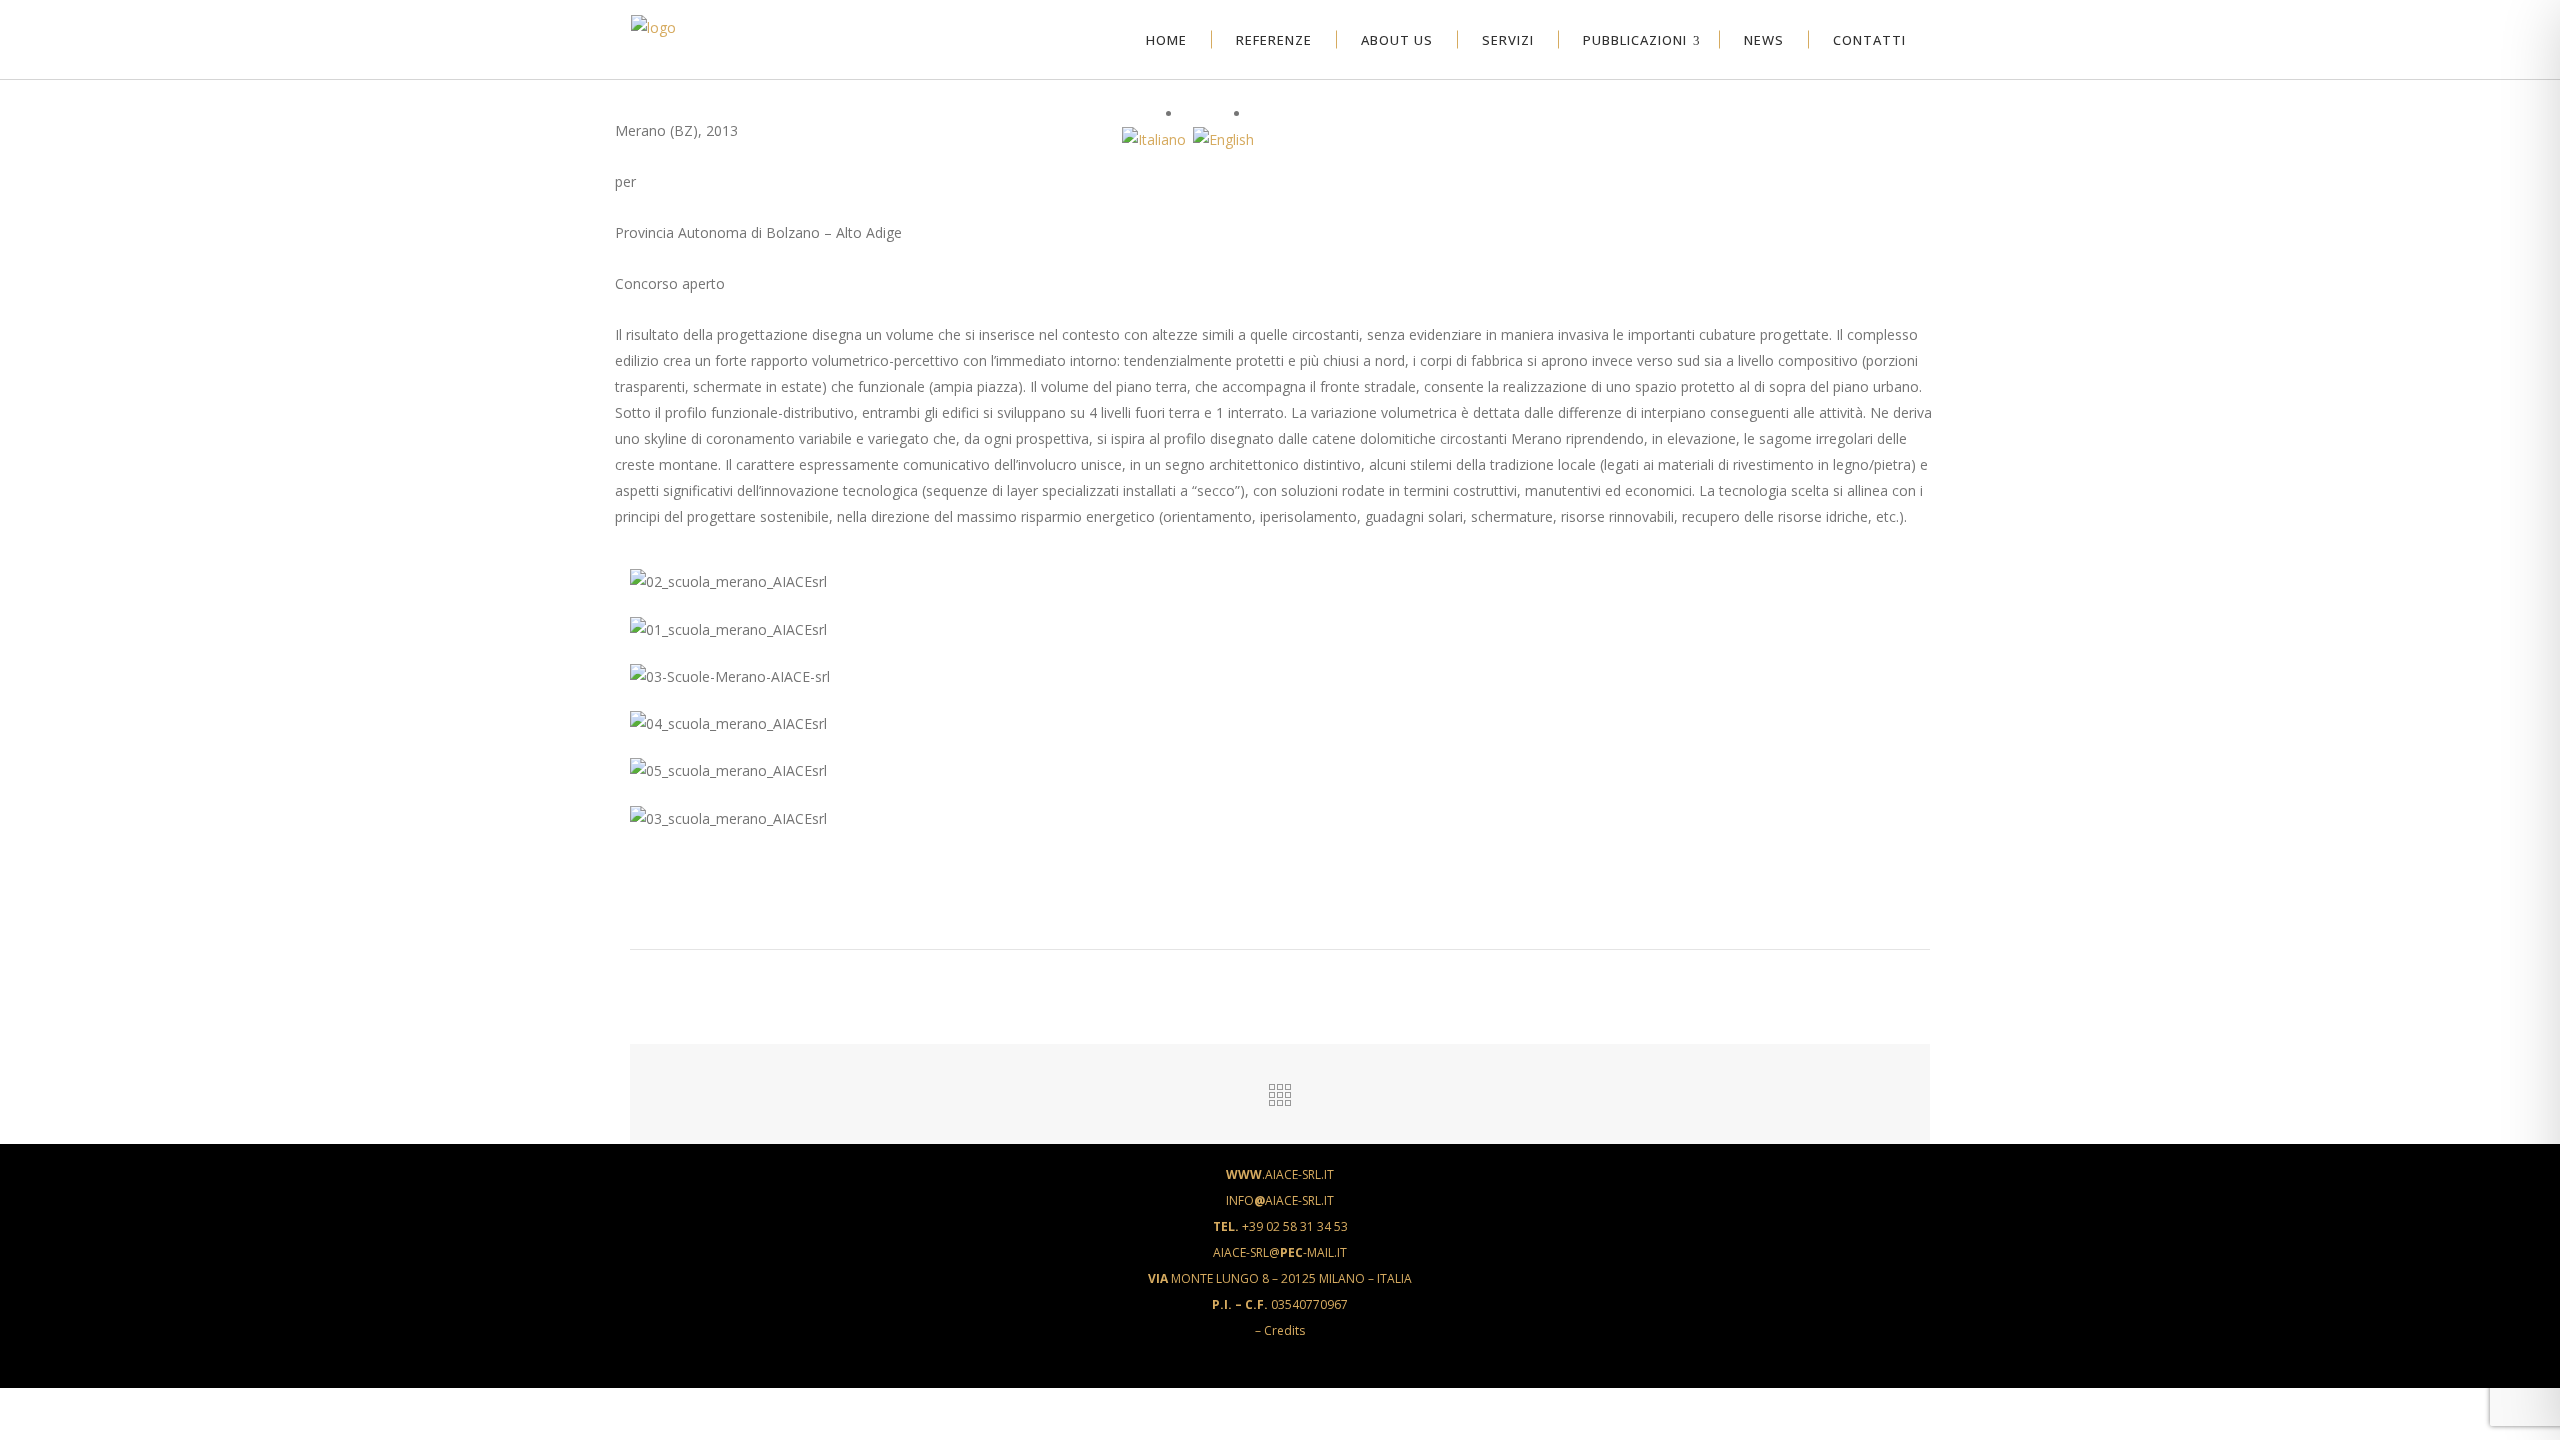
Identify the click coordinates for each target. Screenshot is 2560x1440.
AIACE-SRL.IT (1280, 1174)
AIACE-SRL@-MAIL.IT (1280, 1252)
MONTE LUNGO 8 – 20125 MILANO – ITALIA (1280, 1278)
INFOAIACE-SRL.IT (1280, 1200)
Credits (1284, 1330)
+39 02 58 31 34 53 (1280, 1226)
